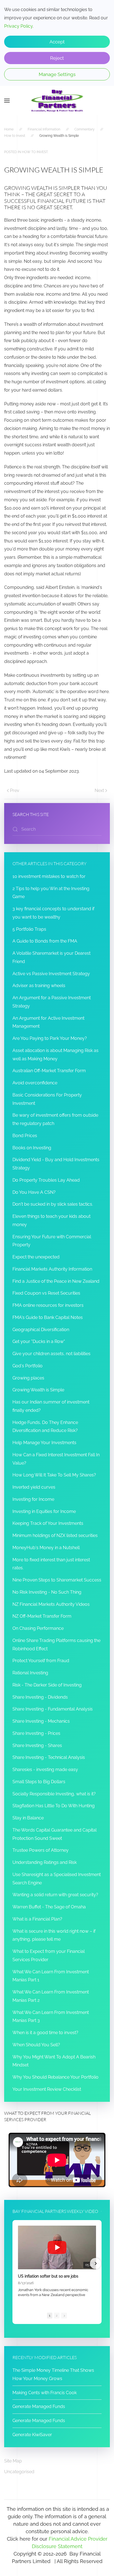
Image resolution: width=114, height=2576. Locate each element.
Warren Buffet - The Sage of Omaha (49, 1907)
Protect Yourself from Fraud (41, 1661)
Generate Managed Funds (39, 2406)
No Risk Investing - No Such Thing (47, 1592)
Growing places (28, 1378)
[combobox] (57, 829)
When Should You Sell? (36, 2045)
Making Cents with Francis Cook (45, 2393)
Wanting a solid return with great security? (55, 1895)
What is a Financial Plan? (37, 1919)
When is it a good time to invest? (45, 2033)
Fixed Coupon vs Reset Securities (46, 1293)
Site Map (13, 2461)
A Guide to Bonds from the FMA (45, 941)
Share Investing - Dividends (40, 1697)
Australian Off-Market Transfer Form (49, 1071)
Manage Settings (57, 74)
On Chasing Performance (38, 1628)
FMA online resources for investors (48, 1305)
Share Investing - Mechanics (41, 1721)
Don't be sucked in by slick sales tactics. (53, 1204)
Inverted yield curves (34, 1487)
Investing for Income (33, 1499)
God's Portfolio (28, 1366)
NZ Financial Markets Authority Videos (51, 1604)
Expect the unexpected (36, 1257)
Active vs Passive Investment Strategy (51, 974)
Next (99, 790)
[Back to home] (57, 101)
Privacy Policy (18, 26)
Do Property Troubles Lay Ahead (46, 1180)
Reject (57, 58)
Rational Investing (30, 1673)
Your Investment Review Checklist (47, 2089)
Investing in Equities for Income (44, 1511)
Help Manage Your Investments (44, 1443)
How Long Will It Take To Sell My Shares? (54, 1475)
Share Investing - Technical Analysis (49, 1757)
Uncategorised (19, 2472)
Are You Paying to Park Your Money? (50, 1038)
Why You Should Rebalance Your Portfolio (55, 2077)
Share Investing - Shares (37, 1745)
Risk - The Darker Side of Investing (47, 1685)
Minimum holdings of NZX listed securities (55, 1535)
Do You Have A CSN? (34, 1192)
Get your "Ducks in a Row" (39, 1341)
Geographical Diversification (41, 1330)
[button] (7, 101)
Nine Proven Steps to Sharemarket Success (57, 1580)
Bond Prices (25, 1136)
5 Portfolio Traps (29, 929)
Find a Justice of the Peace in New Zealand (56, 1281)
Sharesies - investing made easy (45, 1770)
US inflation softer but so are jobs (48, 2276)
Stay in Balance (28, 1818)
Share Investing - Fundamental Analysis (53, 1709)
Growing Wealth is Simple (38, 1390)
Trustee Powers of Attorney (41, 1850)
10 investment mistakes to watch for (49, 876)
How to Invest (35, 152)
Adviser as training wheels (39, 986)
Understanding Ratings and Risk (45, 1862)
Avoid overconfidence (35, 1083)
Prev (15, 790)
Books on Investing (32, 1148)
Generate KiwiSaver (32, 2435)
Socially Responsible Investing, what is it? (54, 1794)
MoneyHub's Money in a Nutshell (46, 1548)
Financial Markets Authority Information (52, 1269)
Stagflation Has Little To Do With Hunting (54, 1806)
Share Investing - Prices (36, 1733)
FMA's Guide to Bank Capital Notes (48, 1317)
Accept (57, 42)
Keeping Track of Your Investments (48, 1523)
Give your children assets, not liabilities (51, 1354)
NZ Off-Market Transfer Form (42, 1616)
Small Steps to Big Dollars (39, 1782)
